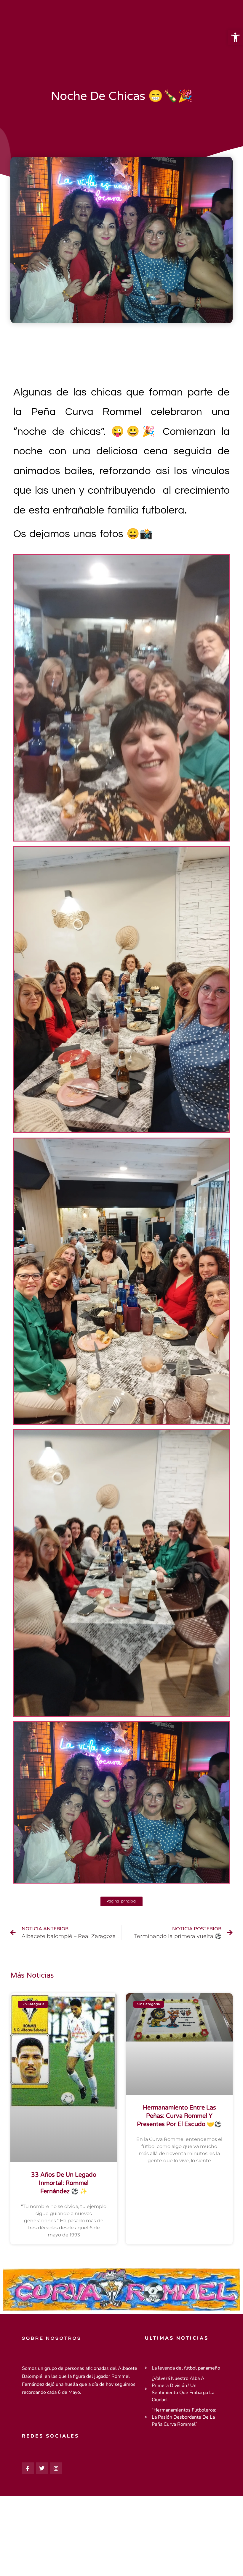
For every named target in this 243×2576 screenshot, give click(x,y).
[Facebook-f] (28, 2468)
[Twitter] (42, 2468)
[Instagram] (56, 2468)
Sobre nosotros (52, 2338)
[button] (235, 37)
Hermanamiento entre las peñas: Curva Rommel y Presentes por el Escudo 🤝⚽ (179, 2116)
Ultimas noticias (177, 2338)
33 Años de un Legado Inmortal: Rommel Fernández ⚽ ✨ (64, 2183)
